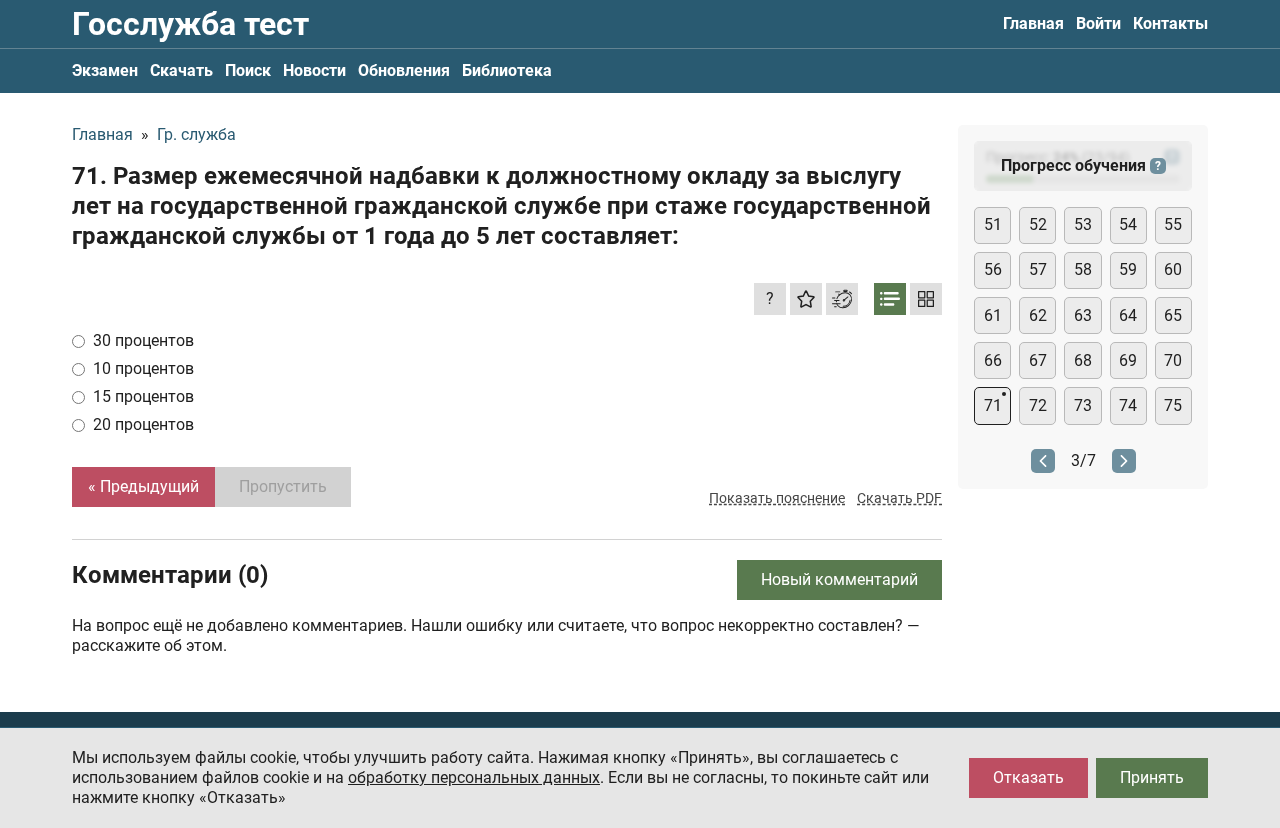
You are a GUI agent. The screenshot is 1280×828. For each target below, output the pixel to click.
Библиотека (507, 70)
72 (1038, 405)
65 (1173, 315)
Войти (1098, 23)
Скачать (181, 70)
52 (1038, 224)
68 (1083, 360)
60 (1173, 269)
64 (1128, 315)
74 (1128, 405)
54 (1128, 224)
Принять (1152, 777)
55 (1173, 224)
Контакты (1170, 23)
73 (1083, 405)
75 (1173, 405)
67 (1038, 360)
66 (993, 360)
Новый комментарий (839, 579)
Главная (1033, 23)
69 (1128, 360)
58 (1083, 269)
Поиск (248, 70)
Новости (314, 70)
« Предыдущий (143, 486)
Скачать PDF (899, 498)
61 (993, 315)
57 (1038, 269)
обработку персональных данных (474, 777)
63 (1083, 315)
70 (1173, 360)
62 (1038, 315)
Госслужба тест (190, 24)
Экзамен (105, 70)
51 (993, 224)
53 (1083, 224)
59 (1128, 269)
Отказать (1028, 777)
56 (993, 269)
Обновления (404, 70)
